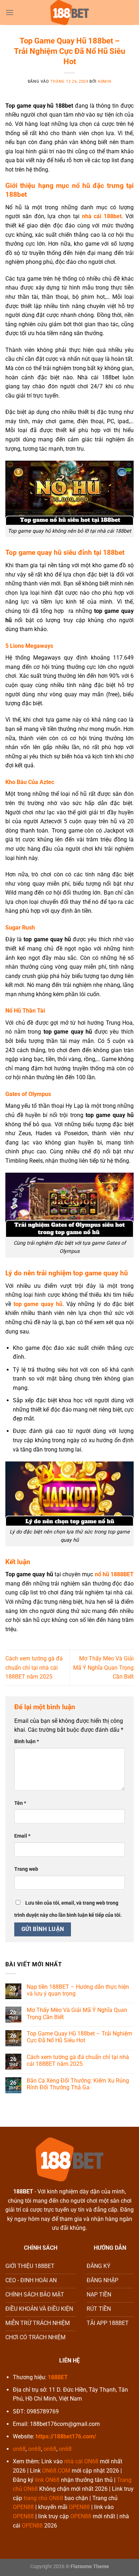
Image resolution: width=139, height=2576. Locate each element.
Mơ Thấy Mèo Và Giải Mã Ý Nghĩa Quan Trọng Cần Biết (103, 1668)
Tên (20, 1803)
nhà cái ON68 (81, 2461)
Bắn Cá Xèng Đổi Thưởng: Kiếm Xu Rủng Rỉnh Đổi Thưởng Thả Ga (78, 2084)
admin (104, 81)
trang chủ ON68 (43, 2498)
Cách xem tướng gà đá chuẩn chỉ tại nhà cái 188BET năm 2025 (34, 1668)
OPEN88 (23, 2507)
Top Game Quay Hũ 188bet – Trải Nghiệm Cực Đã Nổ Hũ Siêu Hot (79, 2037)
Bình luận (27, 1742)
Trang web (26, 1869)
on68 (19, 2449)
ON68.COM (56, 2471)
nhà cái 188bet (102, 216)
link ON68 (47, 2480)
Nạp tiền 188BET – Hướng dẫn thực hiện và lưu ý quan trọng (78, 1990)
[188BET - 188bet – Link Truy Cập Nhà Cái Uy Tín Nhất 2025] (69, 12)
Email (22, 1836)
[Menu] (10, 12)
